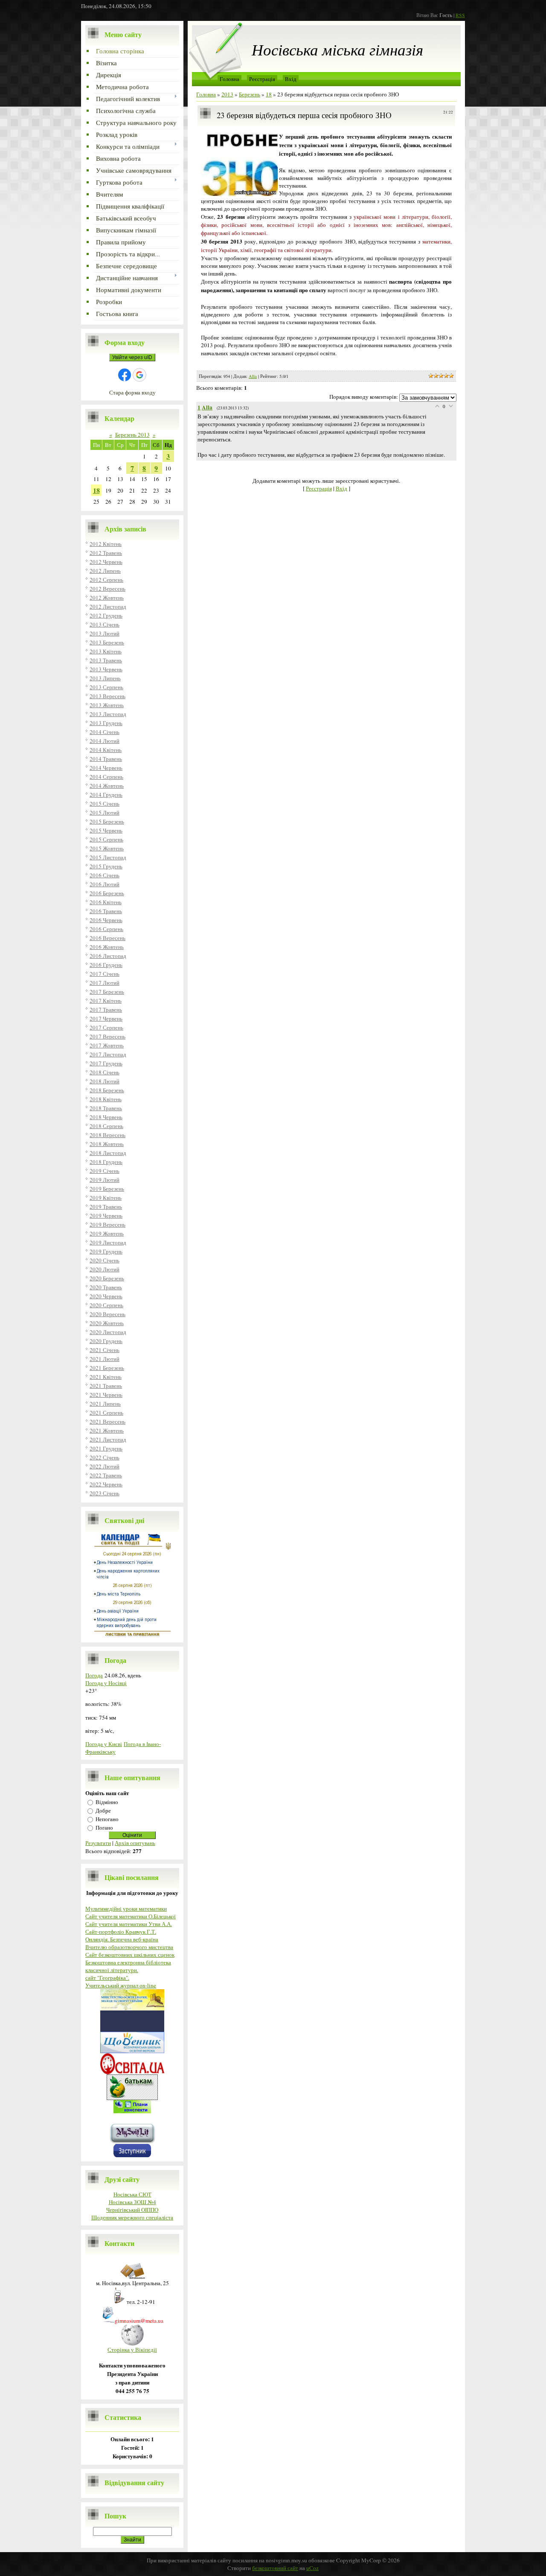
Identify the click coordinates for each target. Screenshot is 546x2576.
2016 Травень (106, 911)
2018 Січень (105, 1072)
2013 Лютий (105, 633)
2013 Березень (107, 642)
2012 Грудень (106, 615)
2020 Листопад (108, 1332)
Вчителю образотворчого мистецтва (129, 1947)
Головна (229, 79)
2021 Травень (106, 1386)
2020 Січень (105, 1260)
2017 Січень (105, 974)
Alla (253, 376)
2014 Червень (106, 768)
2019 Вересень (107, 1224)
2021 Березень (107, 1368)
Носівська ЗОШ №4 (132, 2202)
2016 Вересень (107, 938)
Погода (94, 1675)
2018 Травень (106, 1108)
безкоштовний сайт (275, 2568)
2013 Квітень (106, 651)
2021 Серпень (106, 1413)
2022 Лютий (105, 1466)
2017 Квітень (106, 1001)
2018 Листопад (108, 1153)
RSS (460, 15)
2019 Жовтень (107, 1233)
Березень (250, 94)
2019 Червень (106, 1215)
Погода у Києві (104, 1744)
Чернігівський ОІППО (132, 2210)
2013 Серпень (106, 687)
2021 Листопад (108, 1439)
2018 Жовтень (107, 1144)
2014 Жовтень (107, 786)
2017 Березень (107, 992)
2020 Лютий (105, 1269)
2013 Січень (105, 624)
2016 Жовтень (107, 947)
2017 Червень (106, 1018)
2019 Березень (107, 1189)
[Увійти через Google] (139, 375)
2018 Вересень (107, 1135)
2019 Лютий (105, 1180)
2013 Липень (105, 678)
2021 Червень (106, 1395)
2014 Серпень (106, 777)
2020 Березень (107, 1278)
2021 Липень (105, 1404)
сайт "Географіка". (107, 1978)
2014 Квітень (106, 750)
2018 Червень (106, 1117)
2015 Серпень (106, 839)
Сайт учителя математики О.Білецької (131, 1916)
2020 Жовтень (107, 1323)
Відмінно (107, 1802)
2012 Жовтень (107, 598)
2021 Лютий (105, 1359)
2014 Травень (106, 759)
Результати (98, 1843)
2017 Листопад (108, 1054)
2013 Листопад (108, 714)
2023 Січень (105, 1493)
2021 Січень (105, 1350)
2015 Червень (106, 830)
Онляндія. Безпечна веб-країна (122, 1939)
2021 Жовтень (107, 1430)
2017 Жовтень (107, 1045)
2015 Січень (105, 804)
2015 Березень (107, 821)
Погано (104, 1828)
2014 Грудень (106, 795)
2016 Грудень (106, 965)
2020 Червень (106, 1296)
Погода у (106, 1683)
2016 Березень (107, 893)
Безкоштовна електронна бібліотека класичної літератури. (128, 1966)
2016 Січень (105, 875)
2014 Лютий (105, 741)
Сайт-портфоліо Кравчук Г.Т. (121, 1932)
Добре (103, 1810)
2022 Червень (106, 1484)
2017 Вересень (107, 1036)
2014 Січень (105, 732)
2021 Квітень (106, 1377)
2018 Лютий (105, 1081)
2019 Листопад (108, 1242)
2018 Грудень (106, 1162)
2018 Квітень (106, 1099)
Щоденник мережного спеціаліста (132, 2217)
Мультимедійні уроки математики (126, 1909)
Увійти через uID (132, 357)
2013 (227, 94)
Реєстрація (262, 79)
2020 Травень (106, 1287)
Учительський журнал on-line (121, 1985)
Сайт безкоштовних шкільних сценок (130, 1955)
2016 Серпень (106, 929)
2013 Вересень (107, 696)
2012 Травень (106, 553)
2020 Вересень (107, 1314)
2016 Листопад (108, 956)
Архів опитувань (135, 1843)
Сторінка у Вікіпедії (132, 2350)
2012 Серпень (106, 580)
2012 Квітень (106, 544)
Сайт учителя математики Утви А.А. (129, 1924)
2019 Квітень (106, 1198)
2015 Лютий (105, 812)
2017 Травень (106, 1010)
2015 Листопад (108, 857)
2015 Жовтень (107, 848)
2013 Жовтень (107, 705)
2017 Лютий (105, 983)
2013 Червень (106, 669)
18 (96, 490)
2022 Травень (106, 1475)
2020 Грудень (106, 1341)
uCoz (312, 2568)
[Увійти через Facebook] (125, 375)
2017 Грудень (106, 1063)
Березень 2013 (132, 435)
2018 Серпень (106, 1126)
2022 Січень (105, 1457)
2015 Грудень (106, 866)
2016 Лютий (105, 884)
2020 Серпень (106, 1305)
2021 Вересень (107, 1421)
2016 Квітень (106, 902)
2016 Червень (106, 920)
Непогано (107, 1819)
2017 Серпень (106, 1027)
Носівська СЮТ (132, 2194)
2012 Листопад (108, 606)
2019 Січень (105, 1171)
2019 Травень (106, 1207)
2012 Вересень (107, 589)
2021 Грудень (106, 1448)
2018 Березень (107, 1090)
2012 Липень (105, 571)
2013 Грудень (106, 723)
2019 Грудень (106, 1251)
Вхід (291, 79)
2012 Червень (106, 562)
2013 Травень (106, 660)
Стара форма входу (132, 392)
